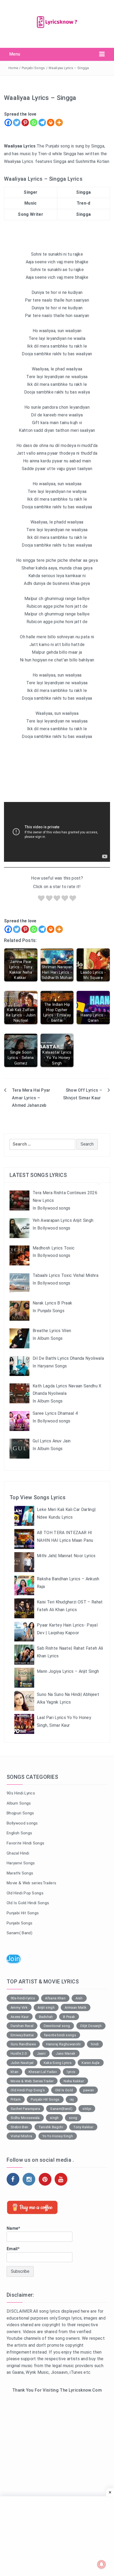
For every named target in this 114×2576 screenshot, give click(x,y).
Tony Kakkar (83, 2127)
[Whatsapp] (34, 123)
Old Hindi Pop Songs (25, 1893)
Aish (79, 1998)
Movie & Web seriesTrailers (31, 1883)
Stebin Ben (19, 2127)
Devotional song (57, 2026)
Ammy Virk (19, 2007)
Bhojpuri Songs (20, 1813)
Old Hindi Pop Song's (28, 2090)
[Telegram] (42, 123)
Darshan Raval (22, 2026)
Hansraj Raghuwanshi (63, 2044)
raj (72, 2099)
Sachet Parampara (25, 2109)
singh (54, 2118)
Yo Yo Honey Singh (58, 2136)
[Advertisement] (57, 2462)
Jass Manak (65, 2053)
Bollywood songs (22, 1823)
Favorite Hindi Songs (25, 1843)
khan (14, 2072)
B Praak (69, 2017)
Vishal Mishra (21, 2136)
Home (13, 68)
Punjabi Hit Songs (23, 1913)
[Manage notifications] (102, 2564)
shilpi (87, 2109)
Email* (13, 2249)
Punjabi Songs (33, 68)
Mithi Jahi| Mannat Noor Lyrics (66, 1556)
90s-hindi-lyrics (23, 1998)
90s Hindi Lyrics (21, 1793)
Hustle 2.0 (19, 2053)
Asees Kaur (20, 2017)
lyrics (71, 2072)
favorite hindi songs (60, 2035)
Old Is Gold (64, 2090)
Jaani (41, 2053)
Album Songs (19, 1803)
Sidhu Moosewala (25, 2118)
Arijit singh (46, 2007)
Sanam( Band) (19, 1933)
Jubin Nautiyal (22, 2063)
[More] (59, 123)
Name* (14, 2228)
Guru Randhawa (23, 2044)
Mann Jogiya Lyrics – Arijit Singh (68, 1671)
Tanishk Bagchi (51, 2127)
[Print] (51, 123)
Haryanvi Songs (21, 1863)
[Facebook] (8, 123)
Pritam (16, 2099)
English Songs (19, 1833)
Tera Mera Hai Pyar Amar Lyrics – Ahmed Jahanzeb (31, 1098)
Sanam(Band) (61, 2109)
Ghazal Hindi (18, 1853)
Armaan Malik (76, 2007)
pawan (89, 2090)
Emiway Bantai (22, 2035)
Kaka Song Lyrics (58, 2063)
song (73, 2118)
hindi (95, 2044)
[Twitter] (17, 123)
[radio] (41, 899)
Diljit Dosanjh (91, 2026)
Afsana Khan (55, 1998)
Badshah (46, 2017)
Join (13, 1959)
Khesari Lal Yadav (43, 2072)
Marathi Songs (20, 1873)
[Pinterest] (25, 123)
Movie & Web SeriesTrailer (32, 2081)
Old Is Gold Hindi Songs (28, 1903)
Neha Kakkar (74, 2081)
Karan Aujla (91, 2063)
